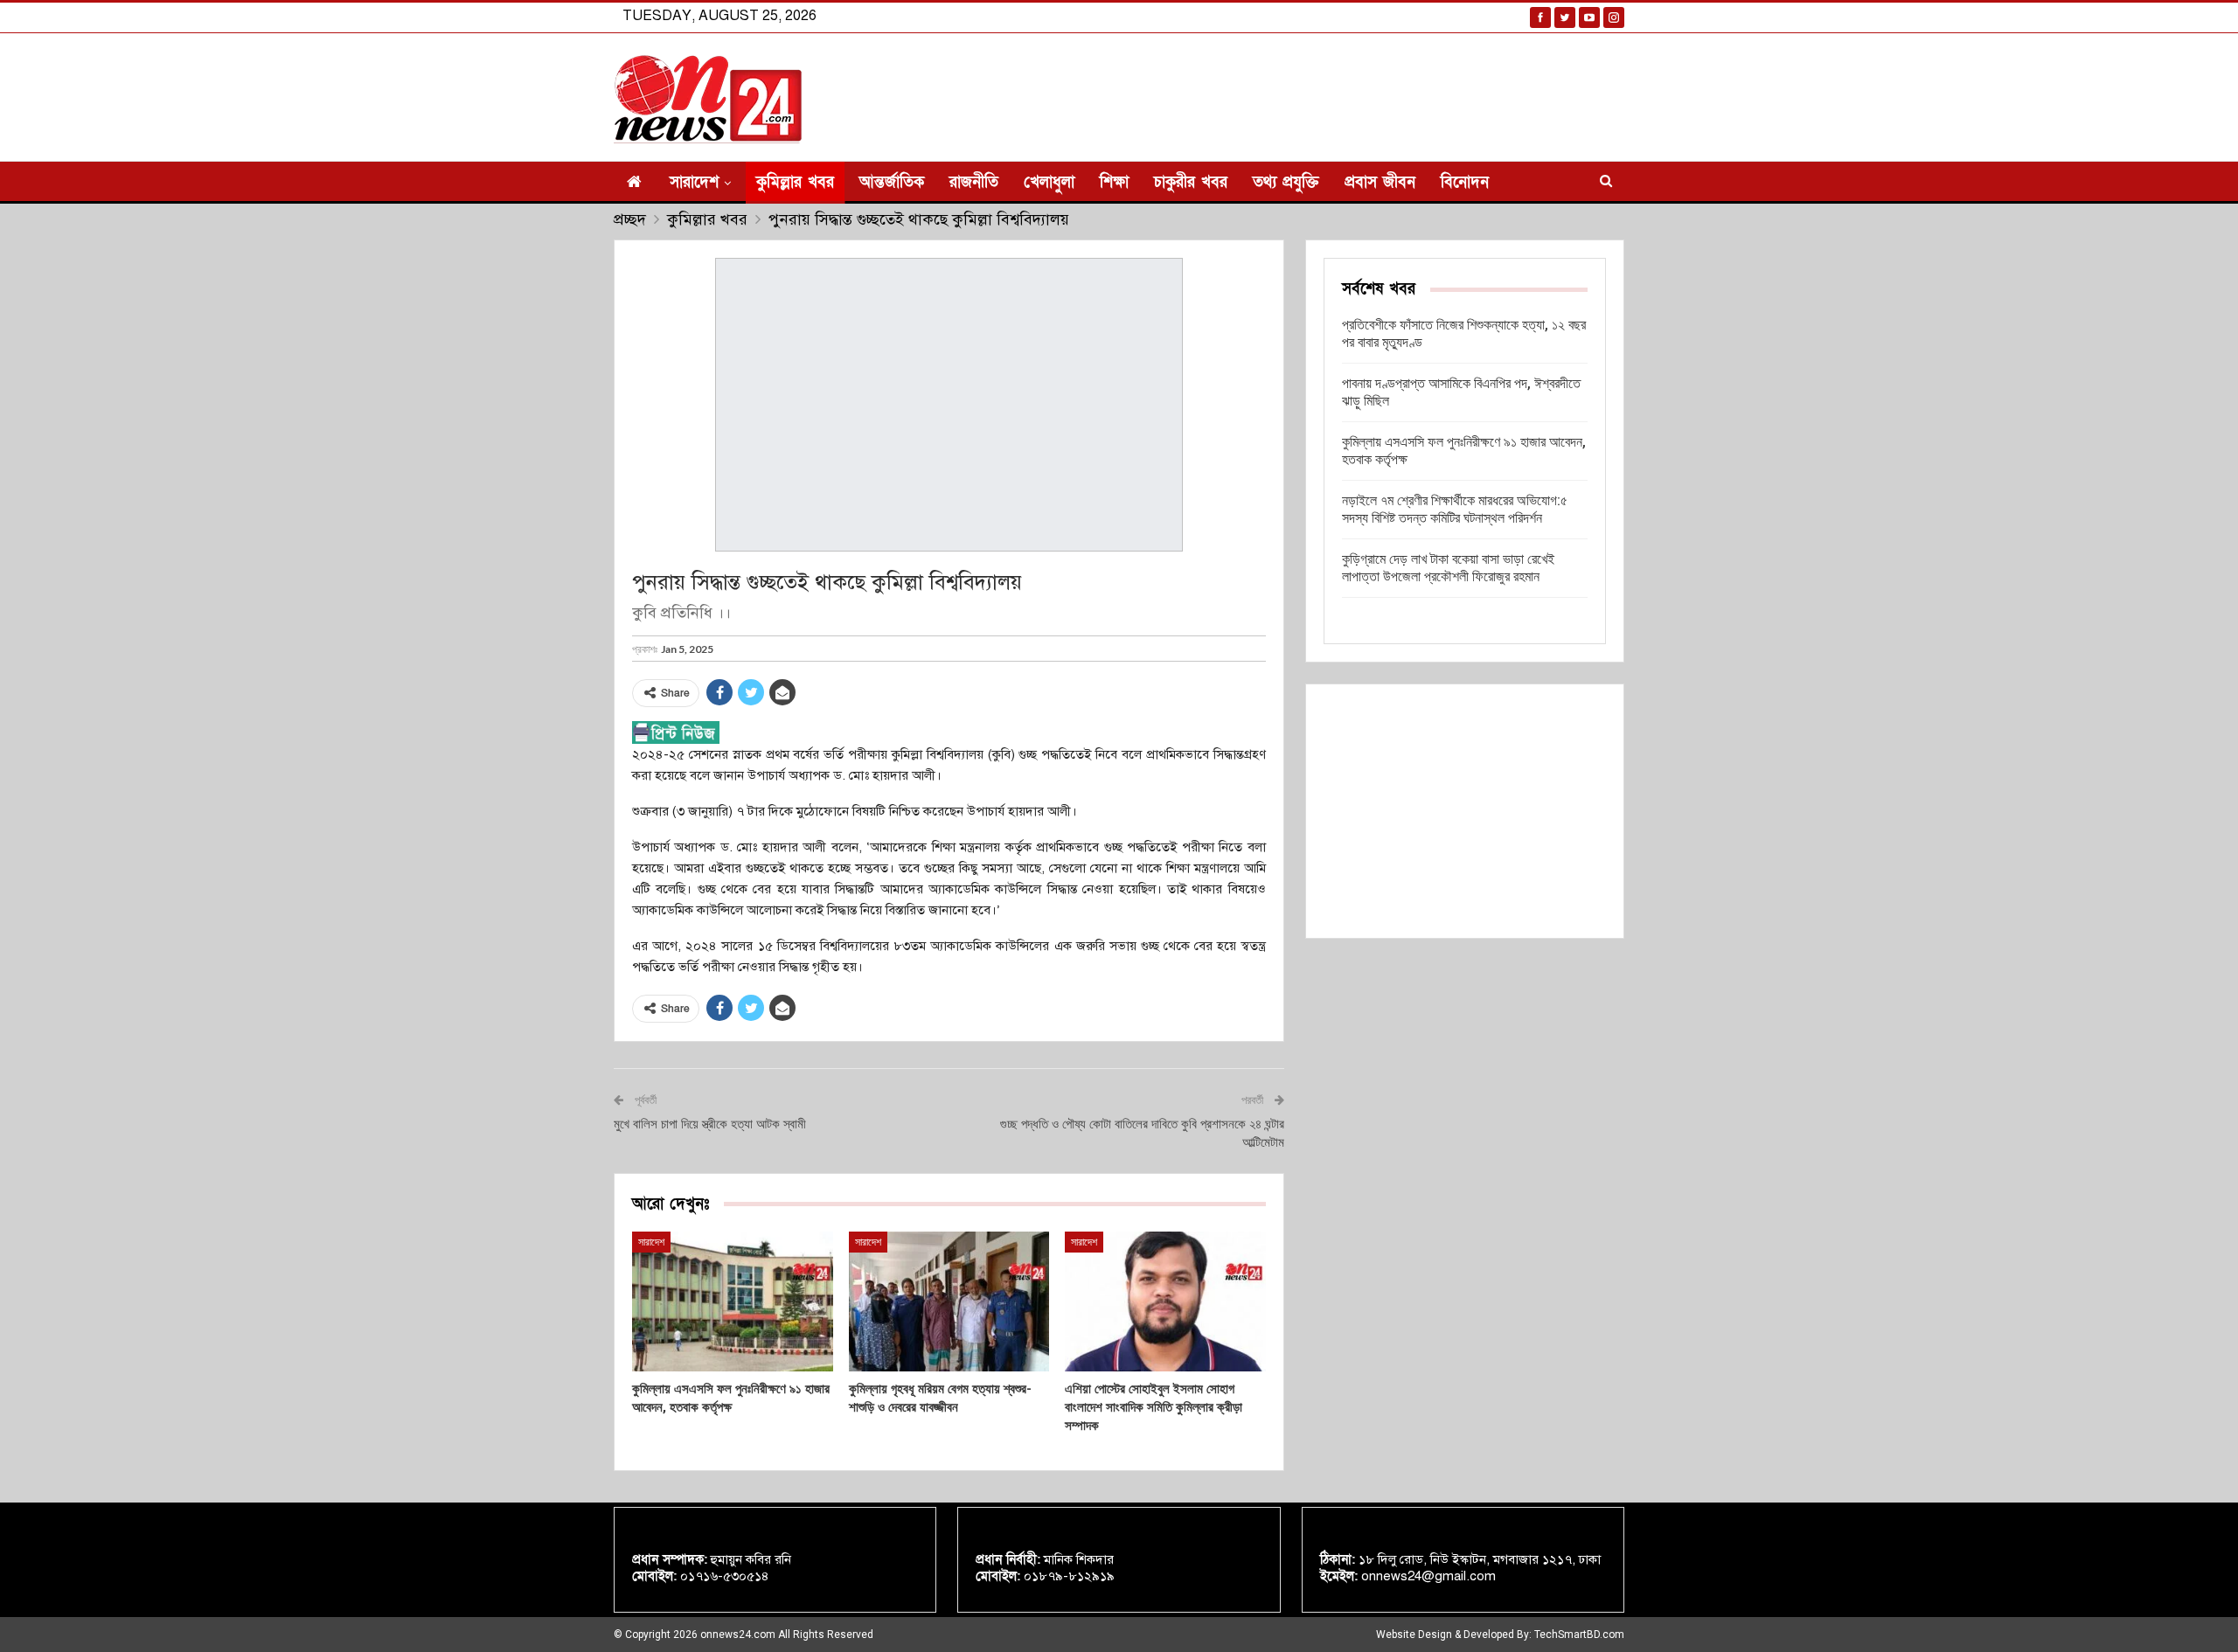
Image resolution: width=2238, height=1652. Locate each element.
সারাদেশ (694, 182)
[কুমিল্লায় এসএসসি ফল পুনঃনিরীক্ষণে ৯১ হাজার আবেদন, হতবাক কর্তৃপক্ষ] (733, 1302)
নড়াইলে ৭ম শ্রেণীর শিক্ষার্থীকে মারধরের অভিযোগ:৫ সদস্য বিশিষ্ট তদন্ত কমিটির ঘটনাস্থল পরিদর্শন (1455, 509)
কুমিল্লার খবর (795, 182)
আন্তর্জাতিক (892, 182)
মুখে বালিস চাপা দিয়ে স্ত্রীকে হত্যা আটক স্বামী (710, 1124)
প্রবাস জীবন (1380, 182)
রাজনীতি (974, 182)
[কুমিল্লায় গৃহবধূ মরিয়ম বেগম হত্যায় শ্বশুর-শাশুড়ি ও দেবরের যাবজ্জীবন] (949, 1302)
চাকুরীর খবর (1191, 182)
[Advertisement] (1465, 811)
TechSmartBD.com (1579, 1635)
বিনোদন (1465, 182)
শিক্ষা (1114, 182)
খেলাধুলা (1049, 182)
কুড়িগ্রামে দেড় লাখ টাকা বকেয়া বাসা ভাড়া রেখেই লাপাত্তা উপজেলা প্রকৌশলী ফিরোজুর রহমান (1448, 568)
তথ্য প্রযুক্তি (1286, 182)
